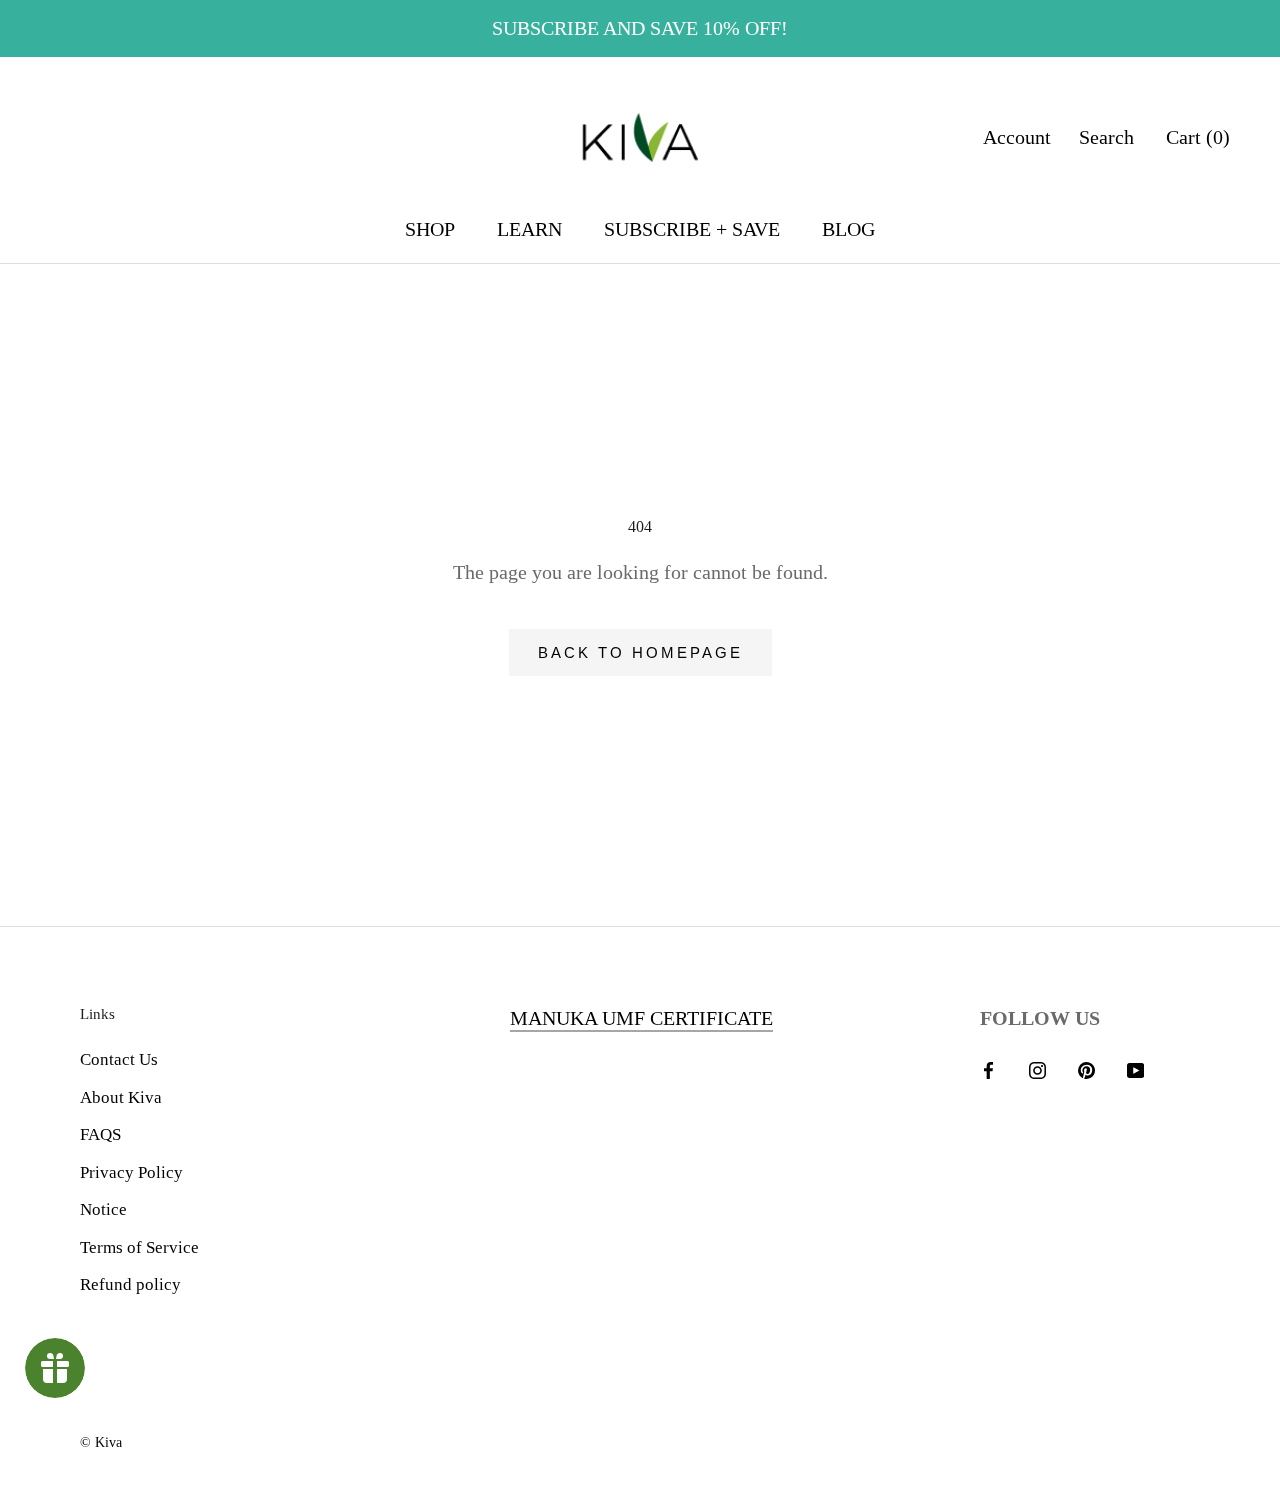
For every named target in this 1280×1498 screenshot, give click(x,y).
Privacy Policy (131, 1172)
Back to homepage (640, 652)
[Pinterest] (1086, 1069)
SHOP (430, 229)
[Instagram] (1037, 1069)
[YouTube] (1135, 1069)
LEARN (529, 229)
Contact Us (119, 1059)
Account (1017, 137)
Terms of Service (139, 1247)
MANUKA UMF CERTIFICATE (641, 1018)
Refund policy (130, 1284)
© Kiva (101, 1442)
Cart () (1198, 137)
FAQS (100, 1134)
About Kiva (121, 1097)
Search (1106, 137)
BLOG (848, 229)
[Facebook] (988, 1069)
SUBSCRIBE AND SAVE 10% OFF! (640, 28)
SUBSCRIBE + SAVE (692, 229)
